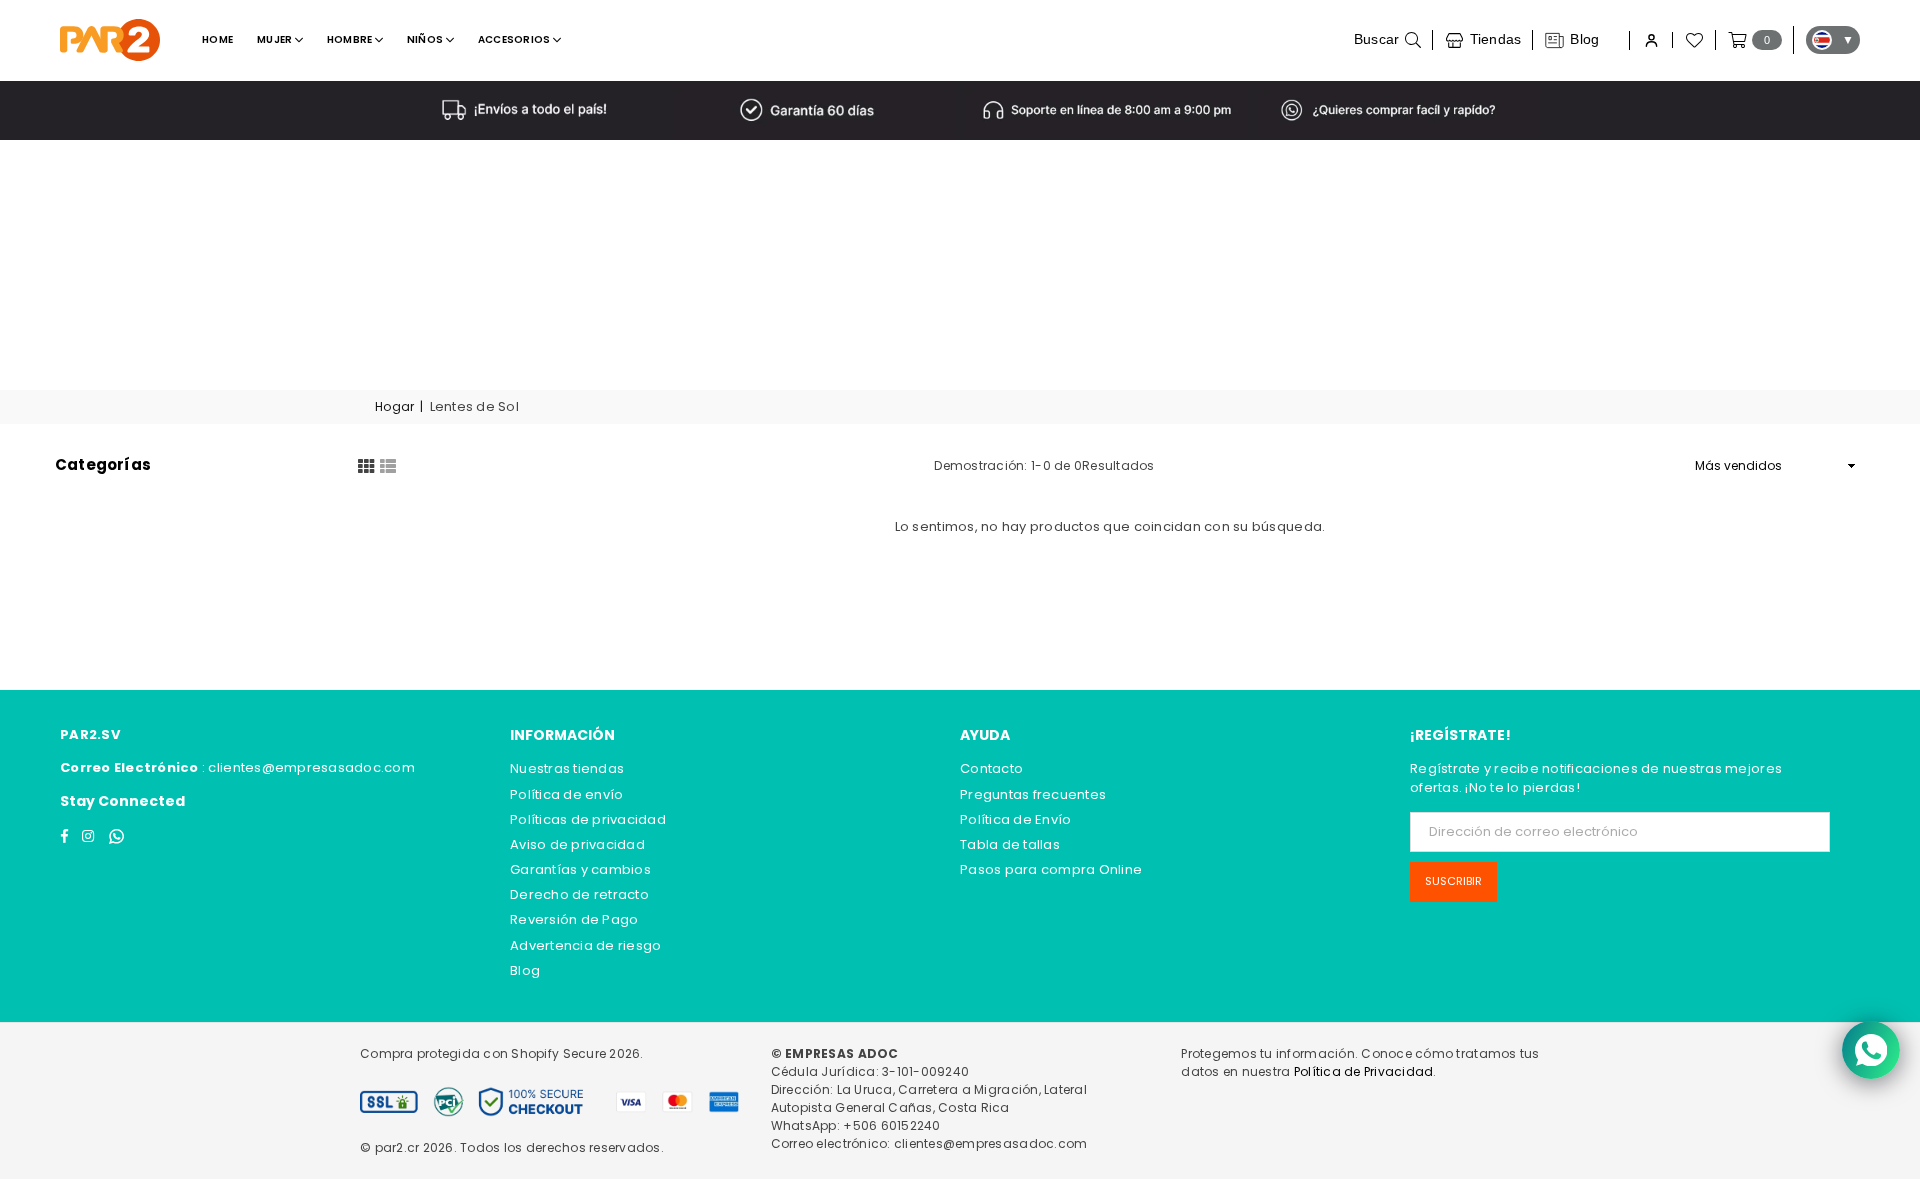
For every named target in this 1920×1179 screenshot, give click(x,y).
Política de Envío (1015, 819)
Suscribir (1453, 881)
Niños (426, 39)
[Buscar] (1388, 40)
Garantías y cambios (580, 869)
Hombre (351, 39)
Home (217, 39)
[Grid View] (366, 465)
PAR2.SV (90, 734)
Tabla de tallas (1010, 844)
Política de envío (566, 794)
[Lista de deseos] (1693, 40)
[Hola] (1650, 40)
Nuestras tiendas (567, 768)
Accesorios (515, 39)
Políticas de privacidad (588, 819)
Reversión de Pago (574, 919)
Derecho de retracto (579, 894)
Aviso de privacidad (577, 844)
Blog (525, 970)
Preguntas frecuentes (1033, 794)
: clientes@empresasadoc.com (307, 767)
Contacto (991, 768)
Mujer (276, 39)
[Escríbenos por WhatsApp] (1871, 1050)
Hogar (394, 407)
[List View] (388, 465)
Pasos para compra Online (1051, 869)
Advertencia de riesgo (585, 945)
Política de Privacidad (1364, 1071)
